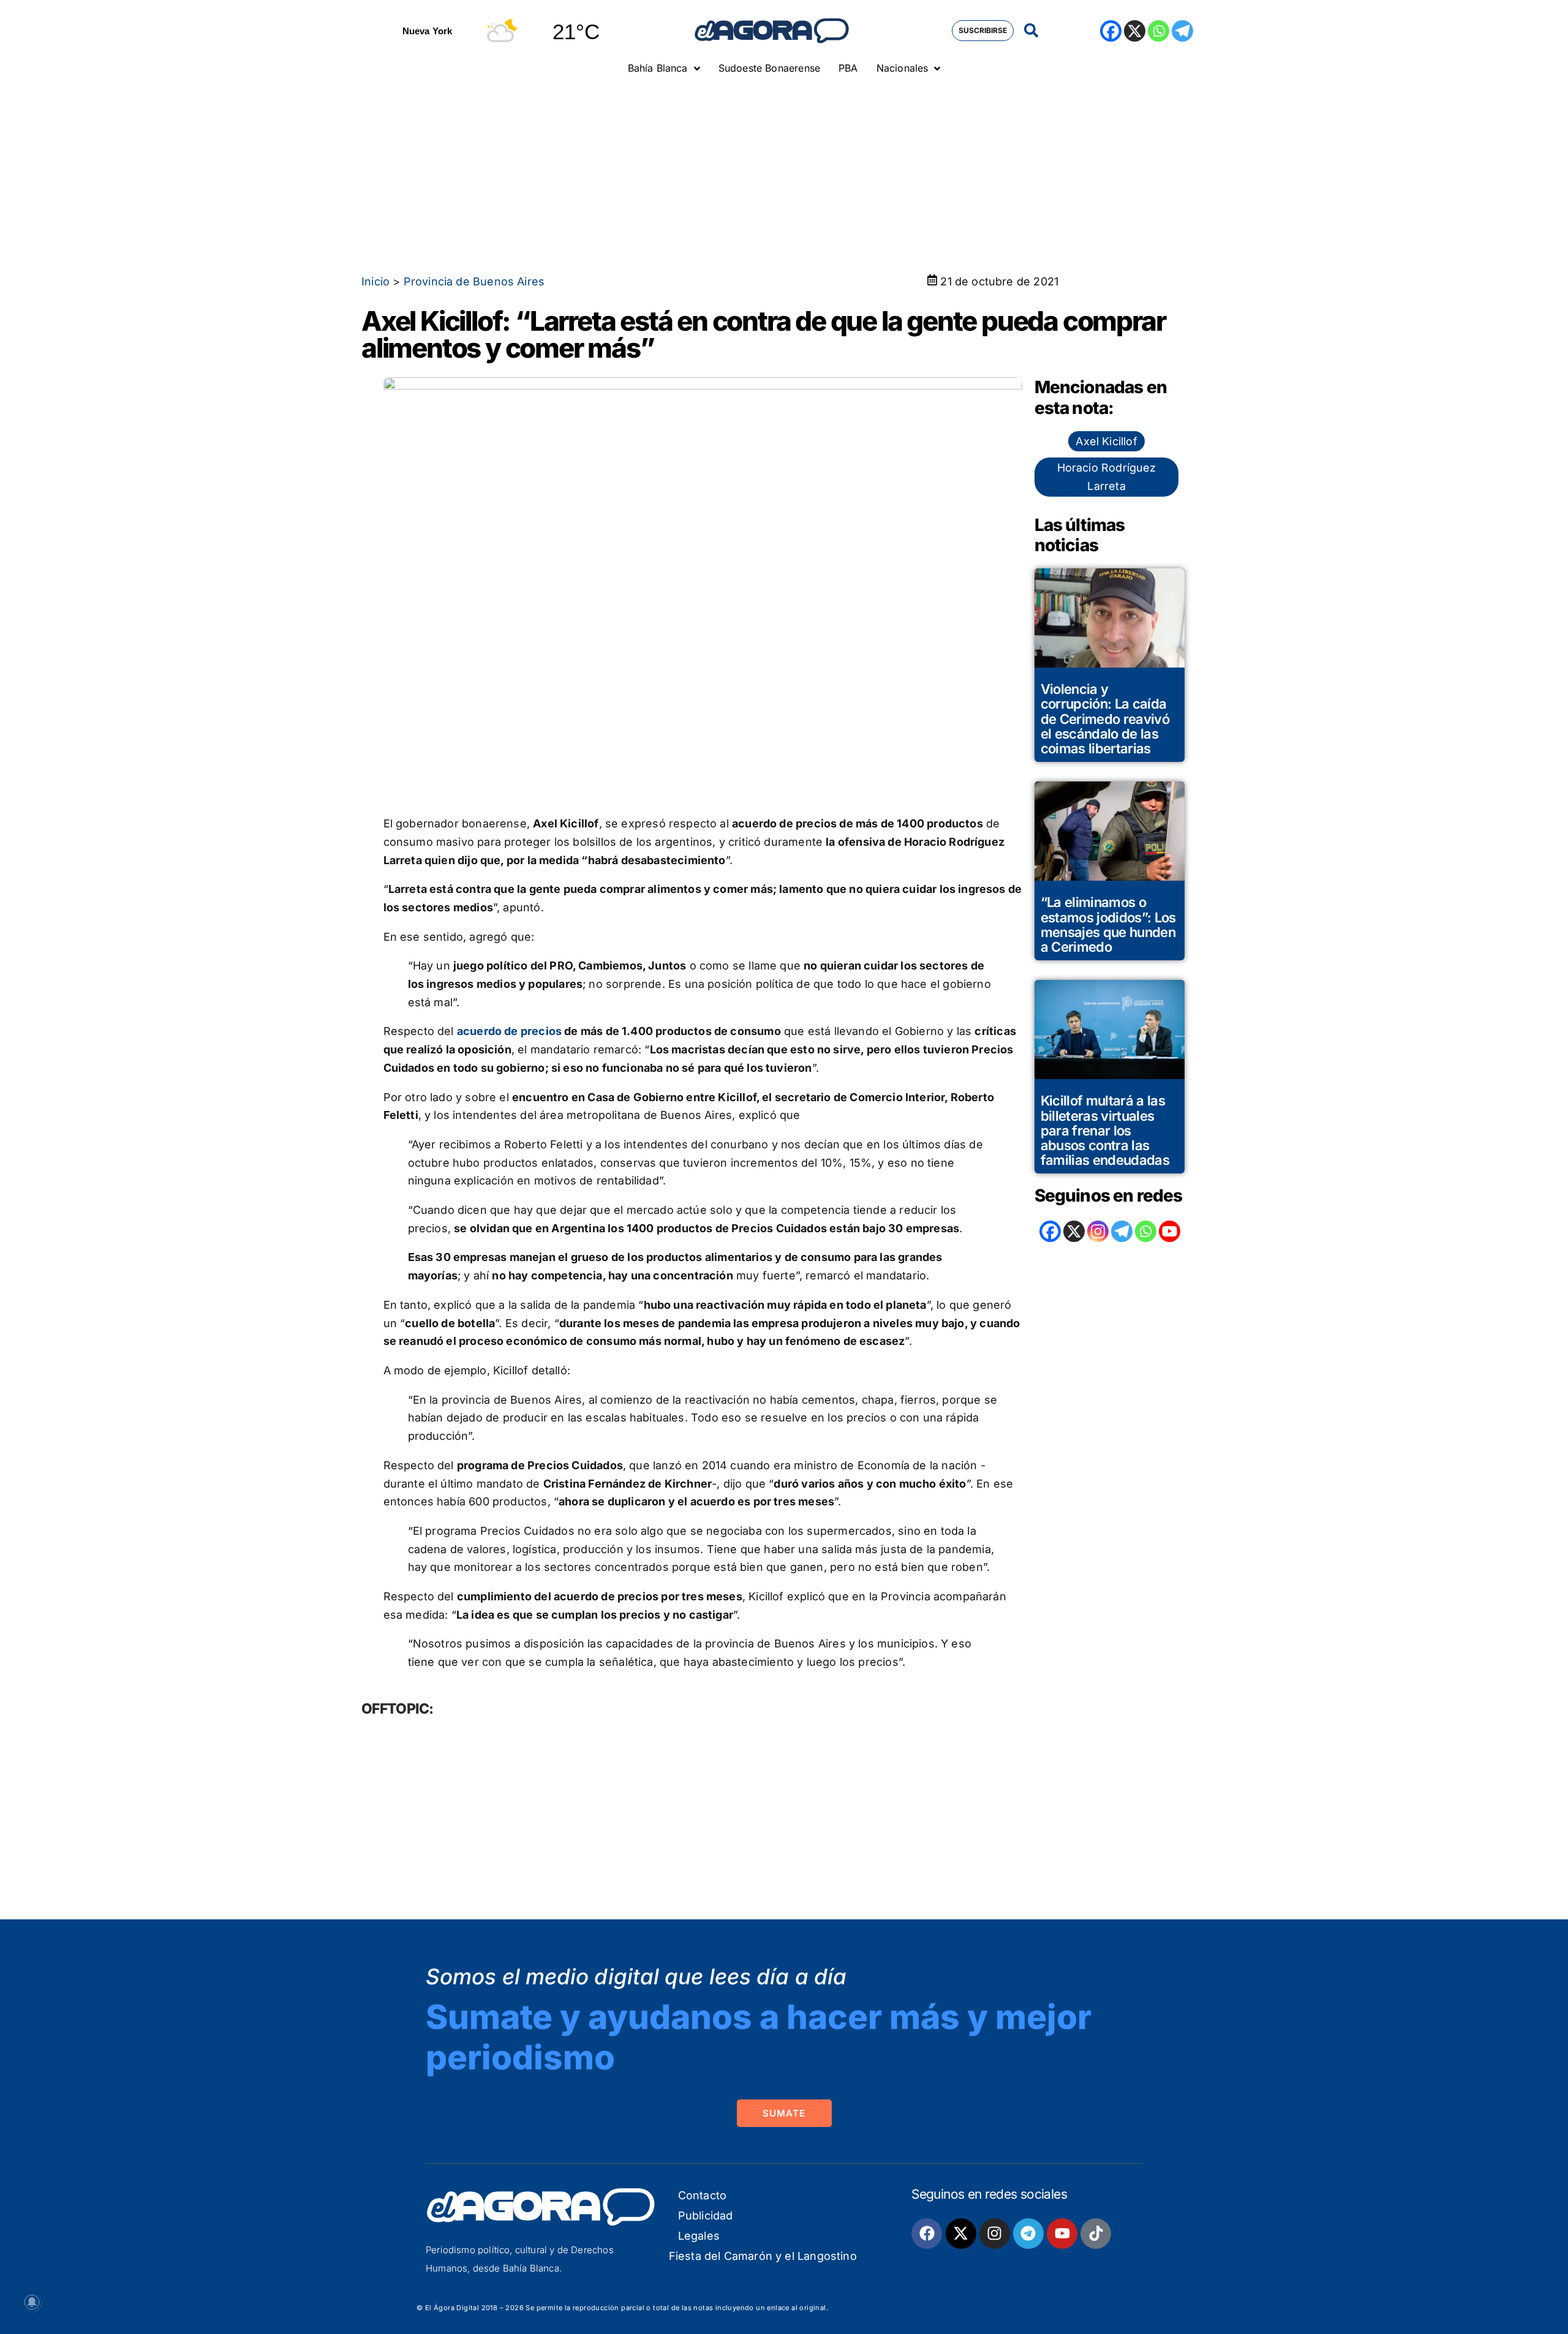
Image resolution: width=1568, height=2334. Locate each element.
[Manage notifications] (32, 2302)
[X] (1135, 31)
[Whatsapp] (1159, 31)
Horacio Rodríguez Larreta (1107, 477)
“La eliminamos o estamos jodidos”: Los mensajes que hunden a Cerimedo (1108, 924)
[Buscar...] (1031, 31)
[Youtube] (1062, 2234)
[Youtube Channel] (1170, 1231)
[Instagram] (1098, 1231)
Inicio (375, 281)
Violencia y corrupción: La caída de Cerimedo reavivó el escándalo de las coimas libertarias (1105, 719)
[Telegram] (1182, 31)
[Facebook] (1111, 31)
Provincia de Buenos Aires (474, 281)
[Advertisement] (784, 175)
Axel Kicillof (1106, 441)
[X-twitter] (961, 2234)
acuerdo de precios (509, 1031)
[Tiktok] (1096, 2234)
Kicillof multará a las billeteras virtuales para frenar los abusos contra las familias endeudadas (1105, 1130)
